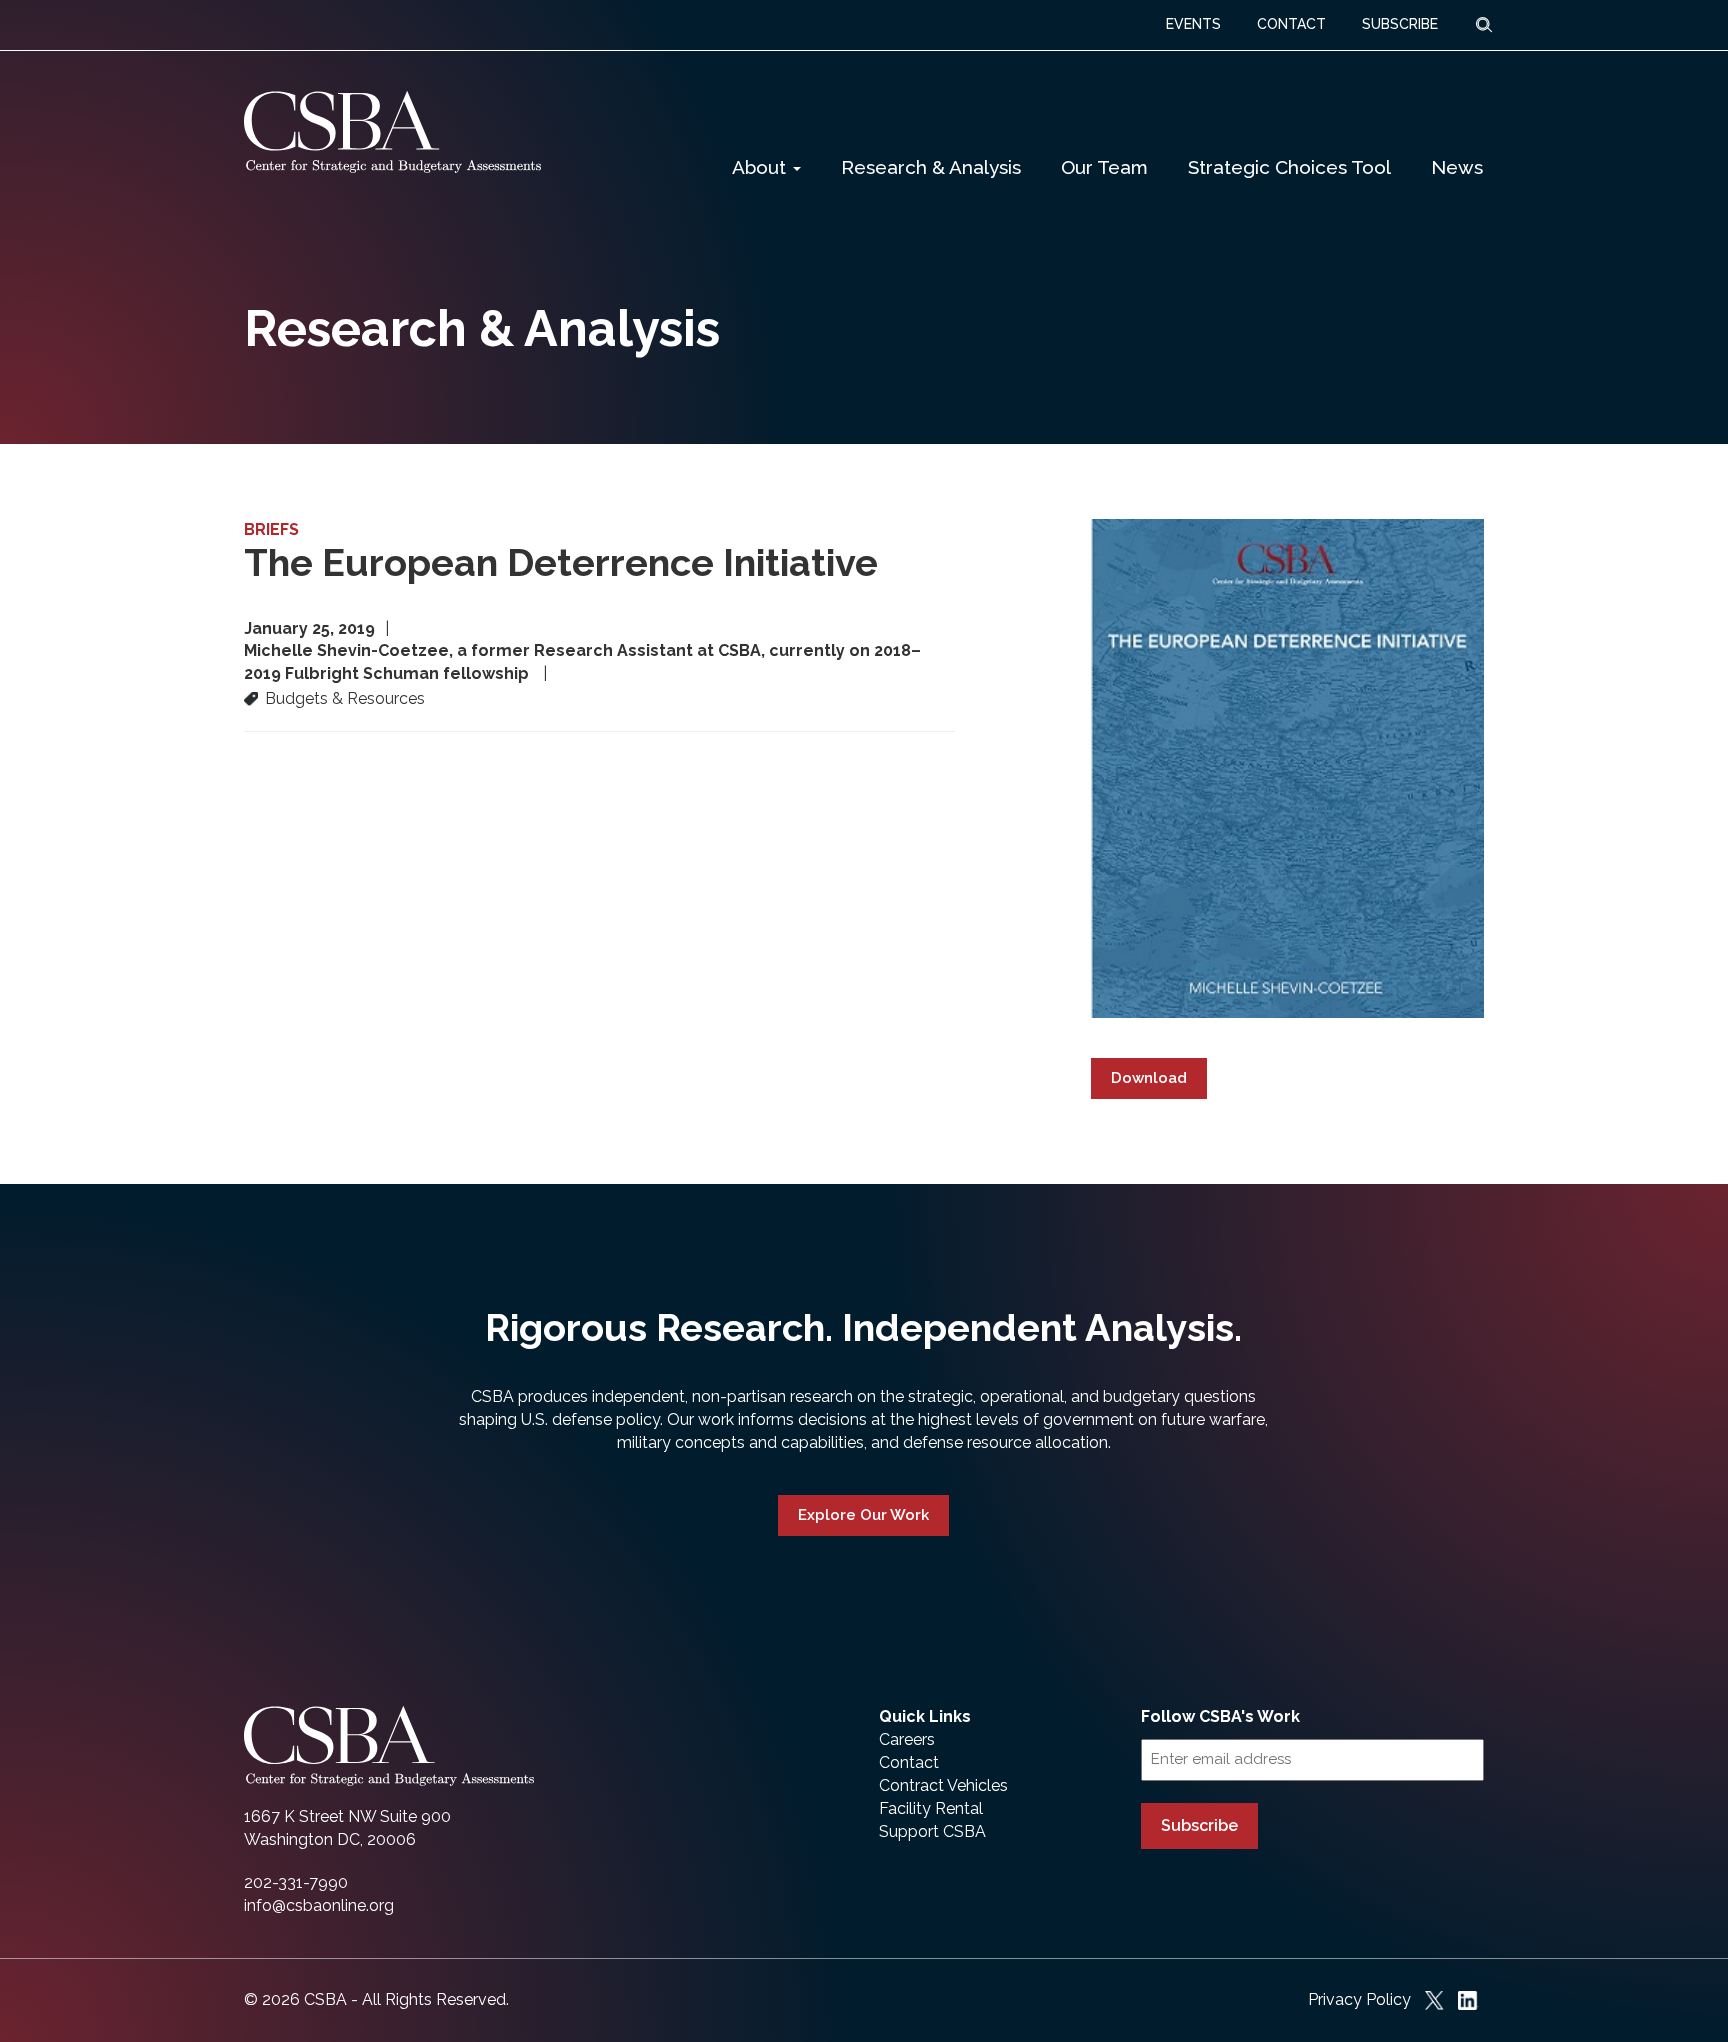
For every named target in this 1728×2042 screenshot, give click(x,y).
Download (1149, 1078)
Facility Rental (931, 1808)
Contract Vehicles (943, 1785)
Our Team (1104, 167)
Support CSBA (932, 1831)
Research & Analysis (931, 167)
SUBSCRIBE (1400, 24)
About (761, 167)
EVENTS (1193, 24)
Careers (907, 1739)
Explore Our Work (863, 1515)
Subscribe (1199, 1825)
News (1457, 167)
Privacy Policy (1359, 1999)
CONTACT (1291, 24)
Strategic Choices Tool (1289, 167)
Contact (909, 1762)
